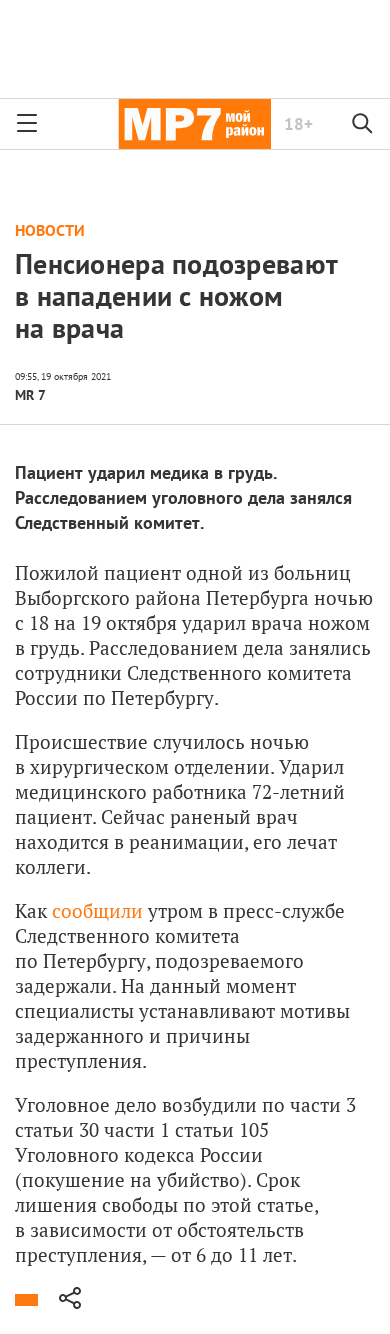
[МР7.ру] (194, 124)
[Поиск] (363, 124)
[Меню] (27, 124)
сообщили (97, 910)
